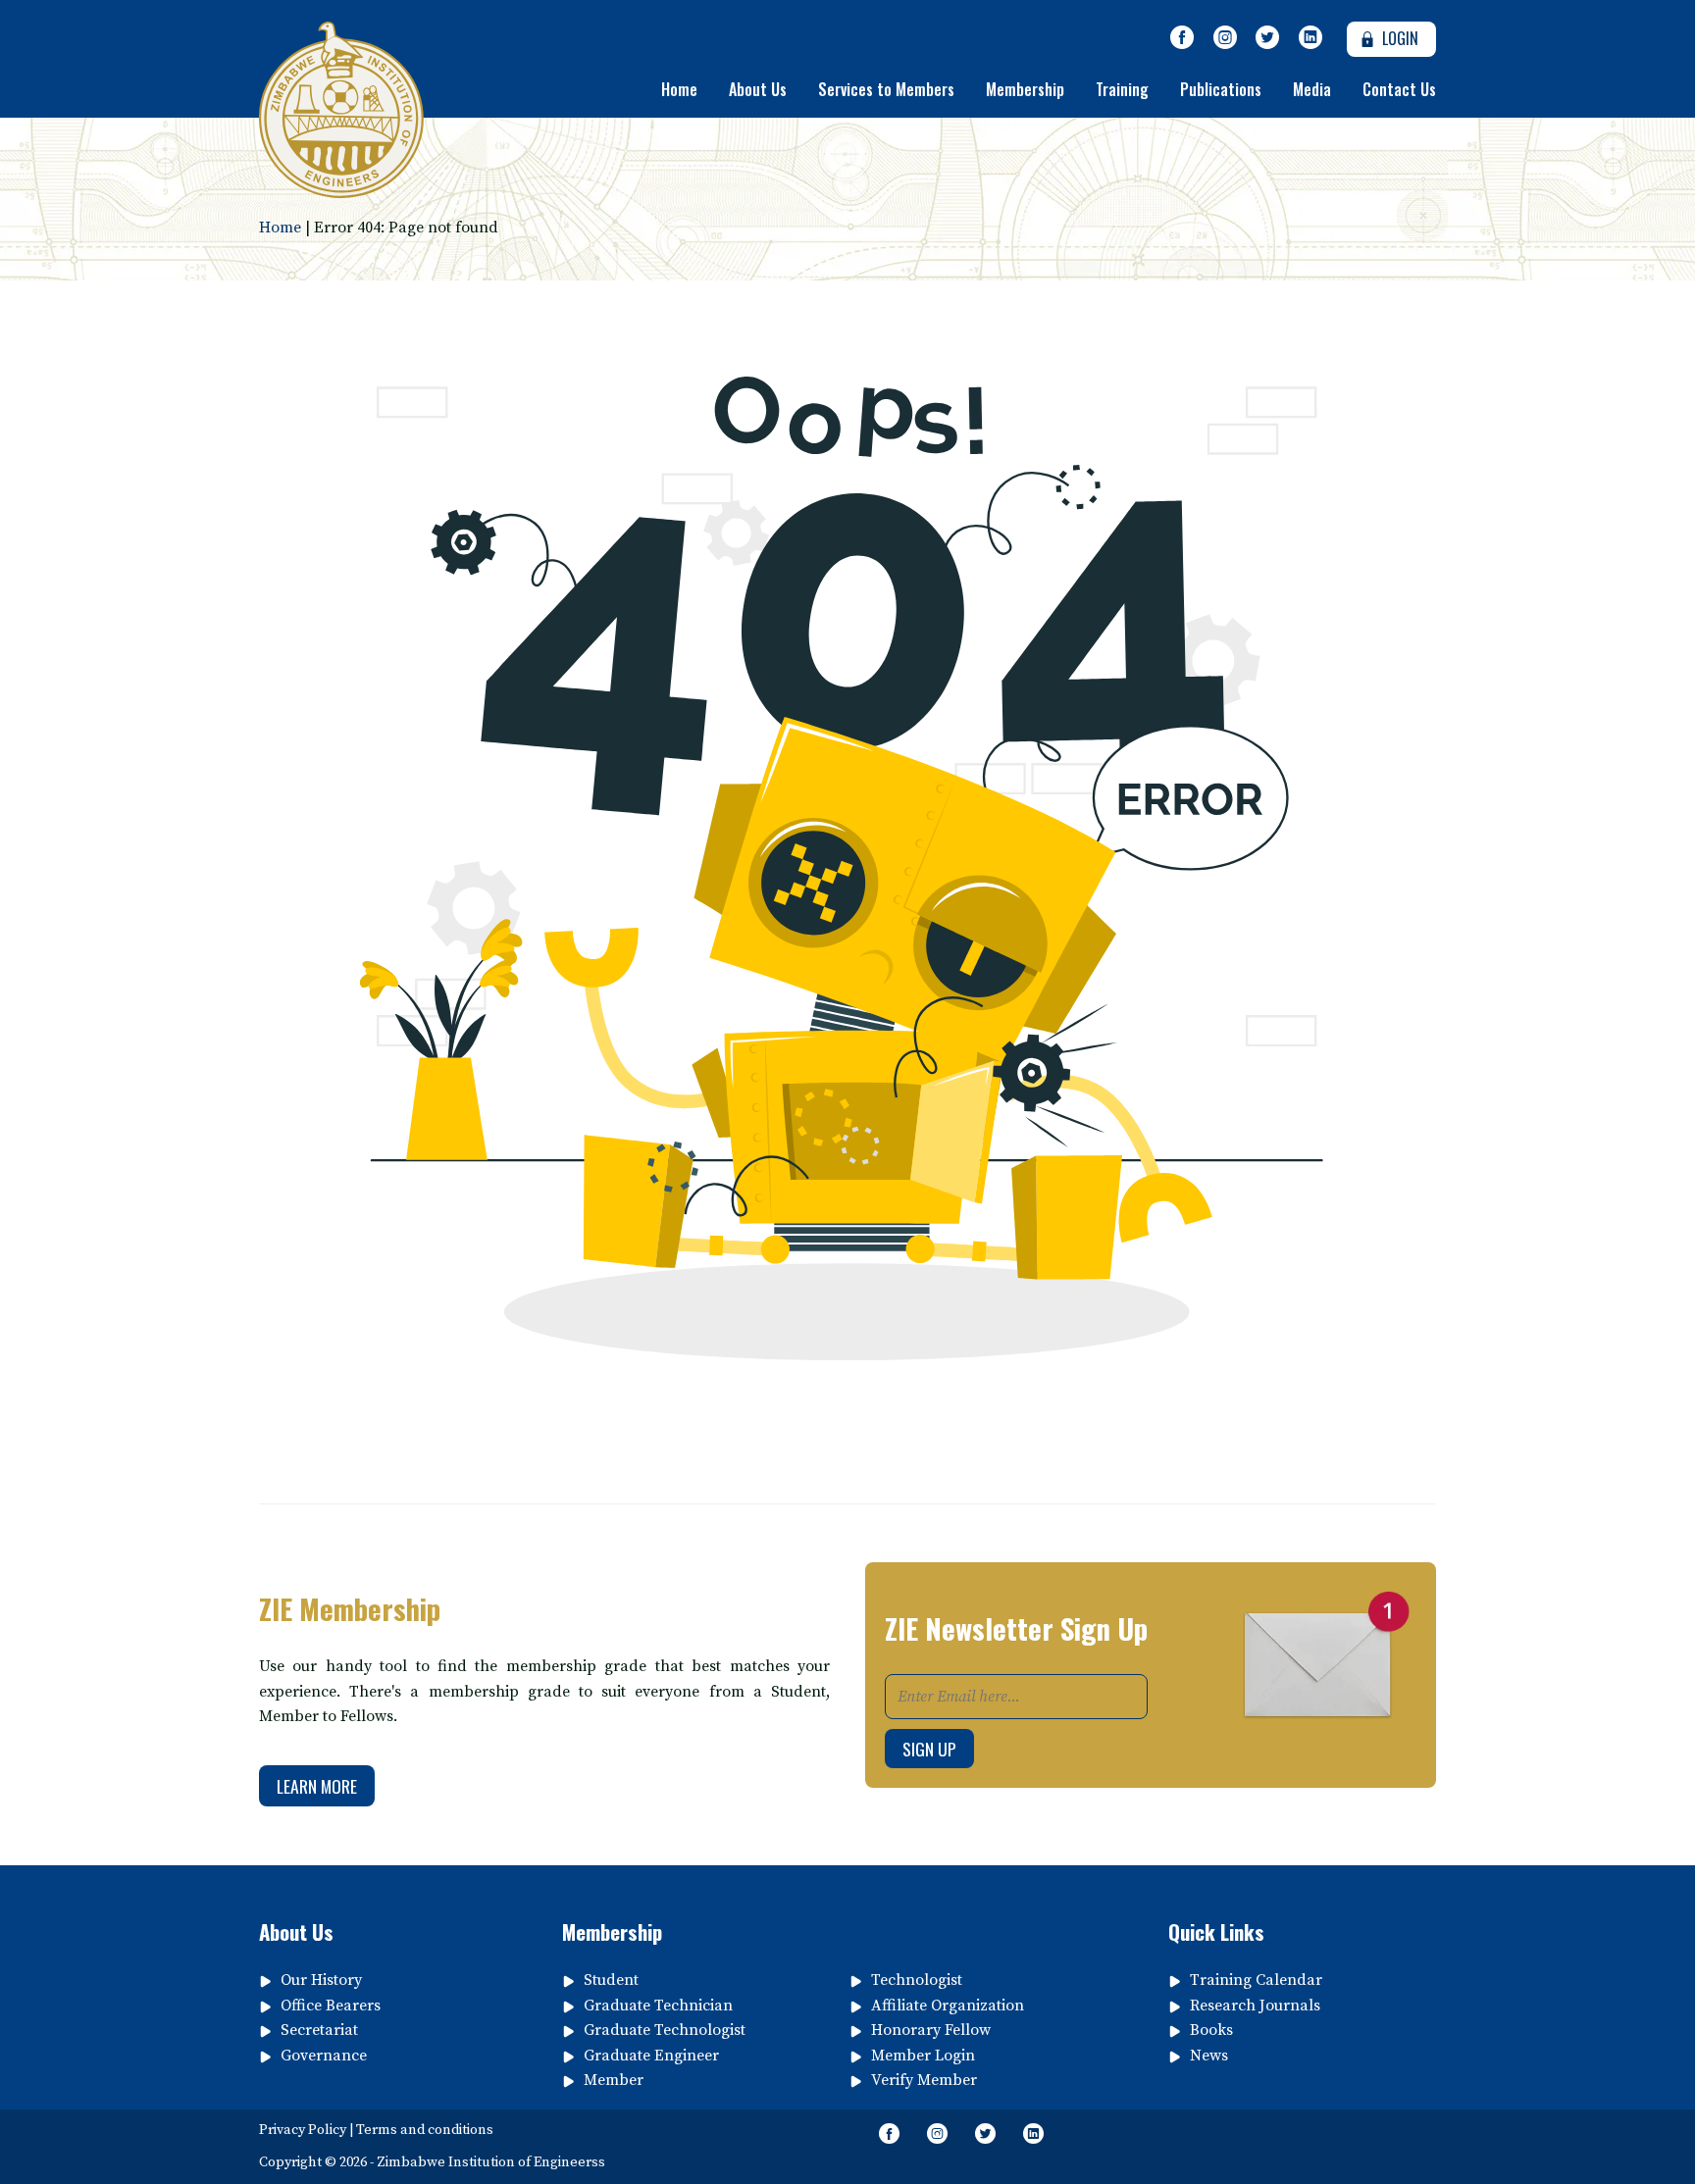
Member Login (923, 2056)
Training (1122, 89)
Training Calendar (1256, 1980)
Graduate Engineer (651, 2056)
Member (614, 2080)
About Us (758, 89)
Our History (321, 1980)
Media (1312, 89)
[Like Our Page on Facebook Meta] (1182, 38)
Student (611, 1980)
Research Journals (1255, 2006)
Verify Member (924, 2080)
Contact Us (1399, 89)
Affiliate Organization (948, 2006)
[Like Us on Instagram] (1225, 38)
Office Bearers (331, 2006)
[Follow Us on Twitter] (1267, 38)
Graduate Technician (658, 2006)
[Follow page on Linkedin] (1310, 38)
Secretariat (319, 2030)
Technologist (917, 1980)
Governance (324, 2056)
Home (679, 89)
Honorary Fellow (931, 2030)
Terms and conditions (425, 2130)
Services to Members (886, 89)
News (1209, 2056)
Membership (1025, 89)
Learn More (317, 1786)
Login (1398, 38)
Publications (1221, 89)
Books (1211, 2030)
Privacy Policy (303, 2130)
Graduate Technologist (665, 2030)
